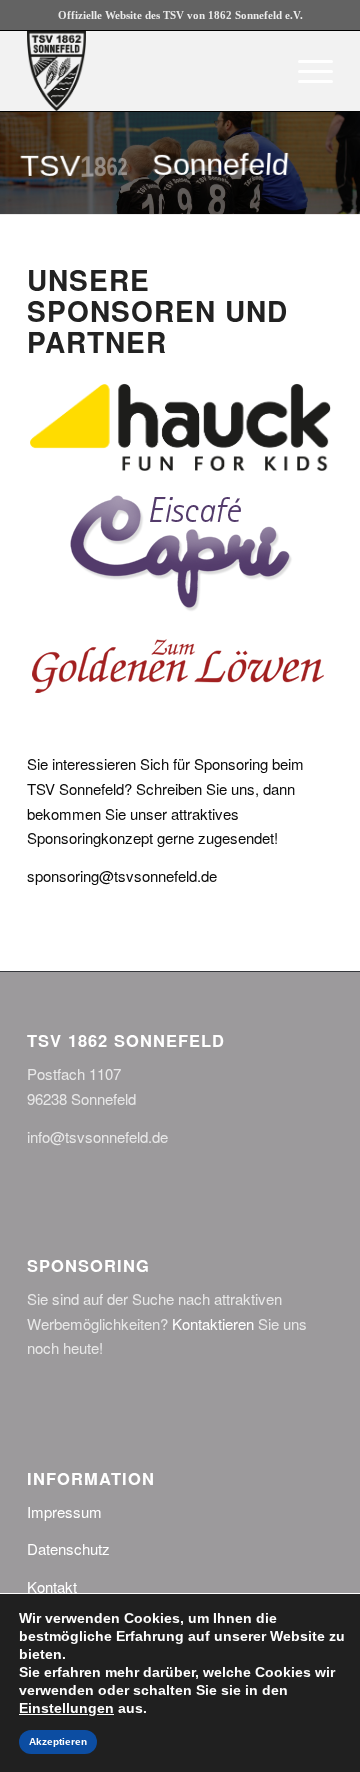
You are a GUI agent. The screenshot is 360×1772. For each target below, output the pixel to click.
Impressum (64, 1511)
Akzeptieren (58, 1741)
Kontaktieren (213, 1323)
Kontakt (52, 1586)
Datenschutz (68, 1548)
